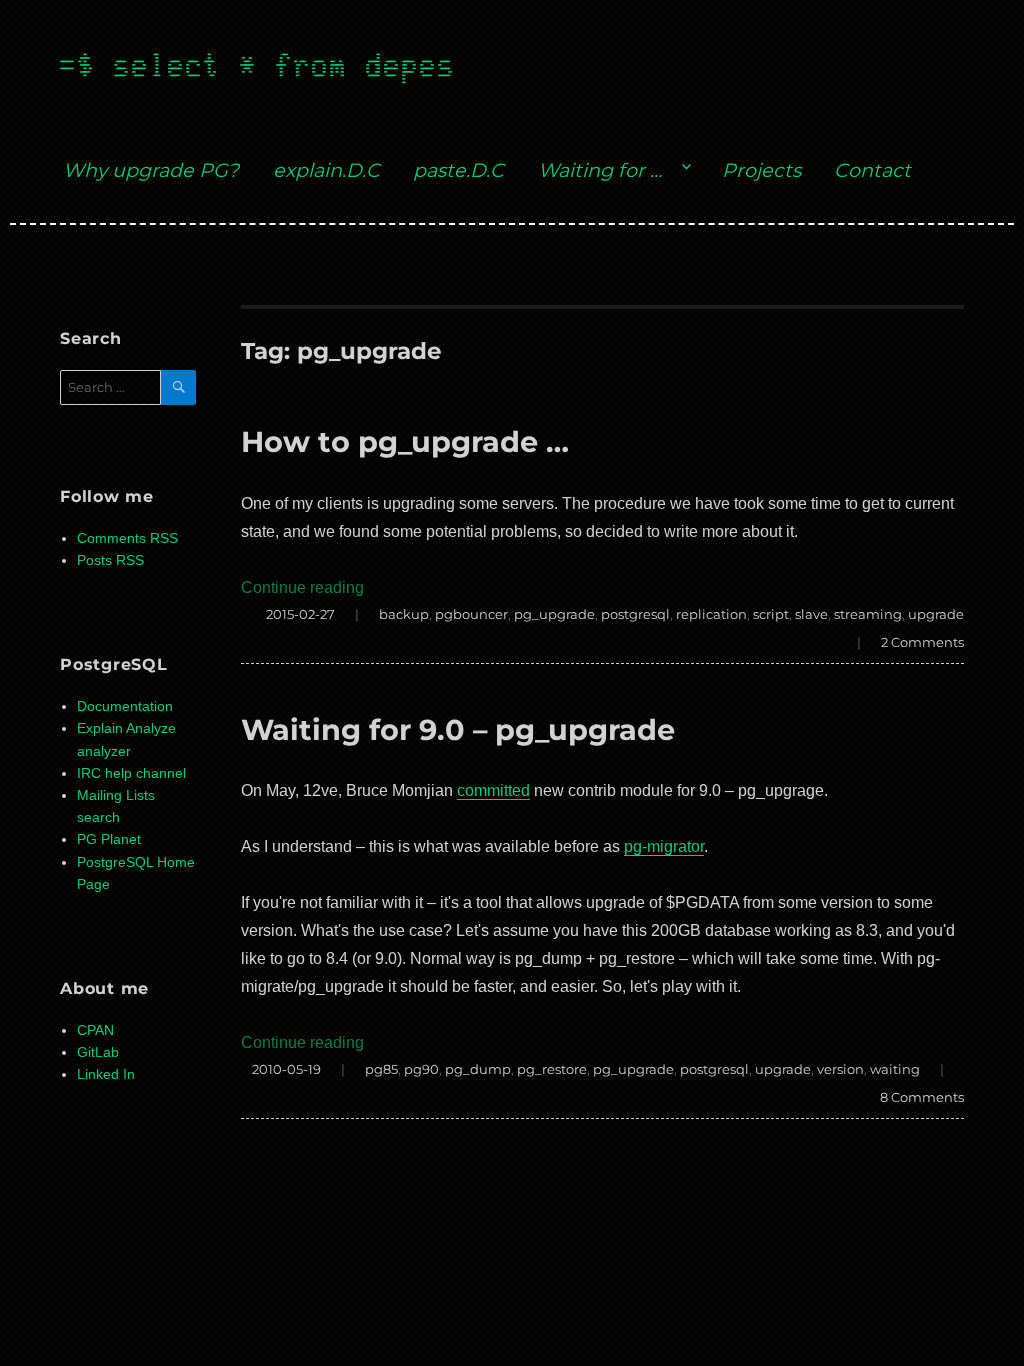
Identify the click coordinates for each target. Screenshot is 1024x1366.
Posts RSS (110, 560)
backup (404, 614)
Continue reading (302, 587)
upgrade (936, 614)
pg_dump (478, 1069)
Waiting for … (600, 170)
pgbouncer (471, 614)
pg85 (381, 1069)
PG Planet (109, 839)
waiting (895, 1069)
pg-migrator (664, 846)
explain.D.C (326, 170)
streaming (868, 614)
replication (711, 614)
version (840, 1069)
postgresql (635, 614)
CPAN (95, 1030)
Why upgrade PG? (151, 170)
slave (811, 614)
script (771, 614)
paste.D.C (458, 170)
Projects (761, 170)
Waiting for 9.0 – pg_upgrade (458, 729)
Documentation (125, 706)
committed (493, 790)
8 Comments (922, 1097)
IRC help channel (131, 773)
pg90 (421, 1069)
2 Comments (922, 642)
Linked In (106, 1074)
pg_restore (552, 1069)
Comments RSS (127, 538)
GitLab (98, 1052)
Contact (872, 170)
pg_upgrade (554, 614)
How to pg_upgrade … (405, 441)
